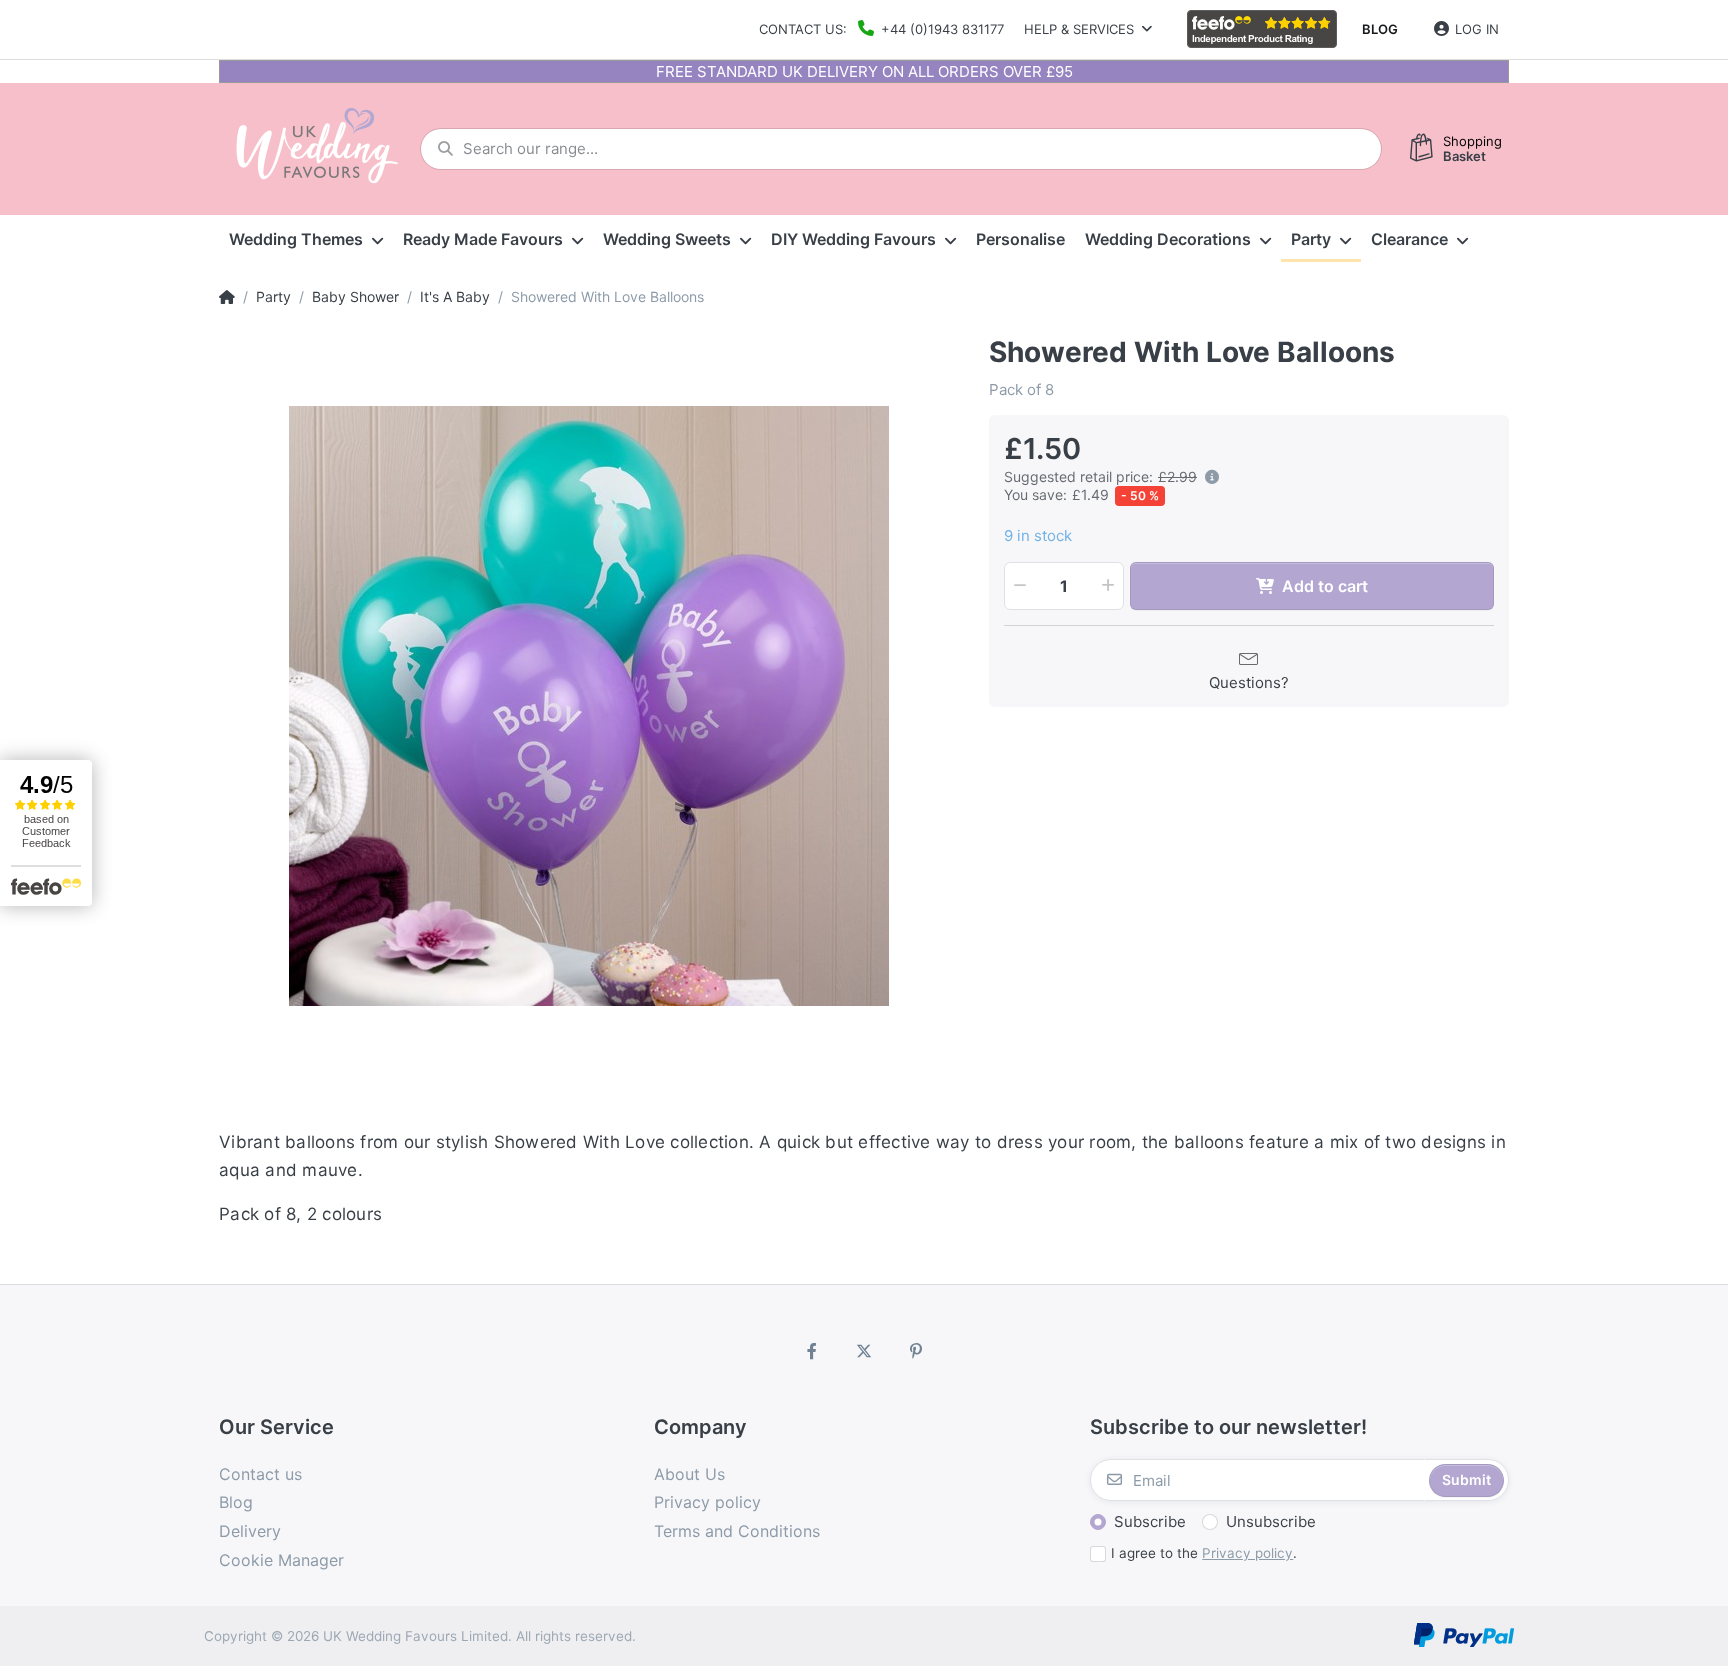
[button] (1208, 477)
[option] (589, 706)
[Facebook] (813, 1351)
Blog (1380, 29)
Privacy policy (1247, 1553)
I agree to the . (1204, 1553)
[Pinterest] (916, 1351)
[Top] (227, 297)
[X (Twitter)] (864, 1351)
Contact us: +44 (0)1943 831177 (881, 29)
